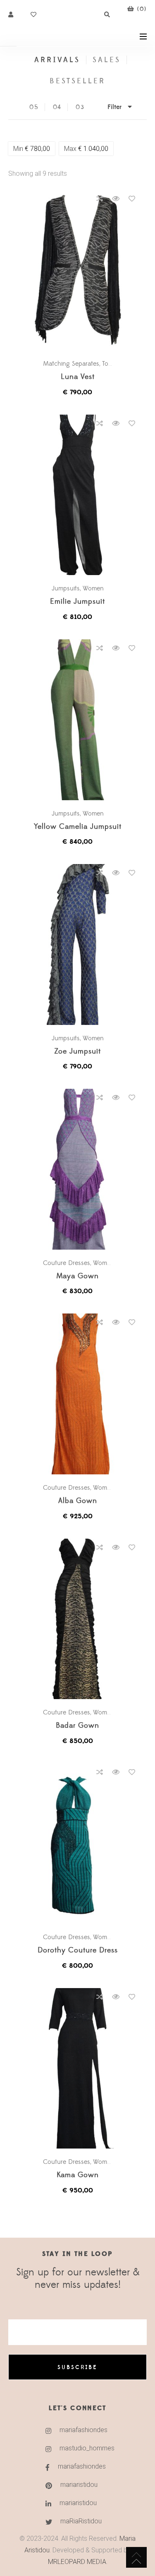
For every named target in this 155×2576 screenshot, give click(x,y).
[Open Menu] (143, 36)
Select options (81, 271)
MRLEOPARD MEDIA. (78, 2562)
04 (57, 107)
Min (32, 149)
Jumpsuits (66, 588)
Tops (108, 364)
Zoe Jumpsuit (77, 1052)
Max (86, 149)
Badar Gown (77, 1726)
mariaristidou (79, 2485)
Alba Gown (78, 1501)
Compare (100, 199)
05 (34, 107)
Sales (107, 60)
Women (93, 588)
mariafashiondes (83, 2430)
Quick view (116, 199)
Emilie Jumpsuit (77, 602)
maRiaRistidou (81, 2521)
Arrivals (57, 60)
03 (80, 107)
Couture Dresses (67, 1263)
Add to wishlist (132, 199)
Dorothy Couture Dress (78, 1951)
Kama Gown (78, 2175)
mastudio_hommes (87, 2448)
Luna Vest (78, 377)
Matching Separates (71, 364)
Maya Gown (77, 1276)
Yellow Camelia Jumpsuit (78, 827)
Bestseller (78, 81)
